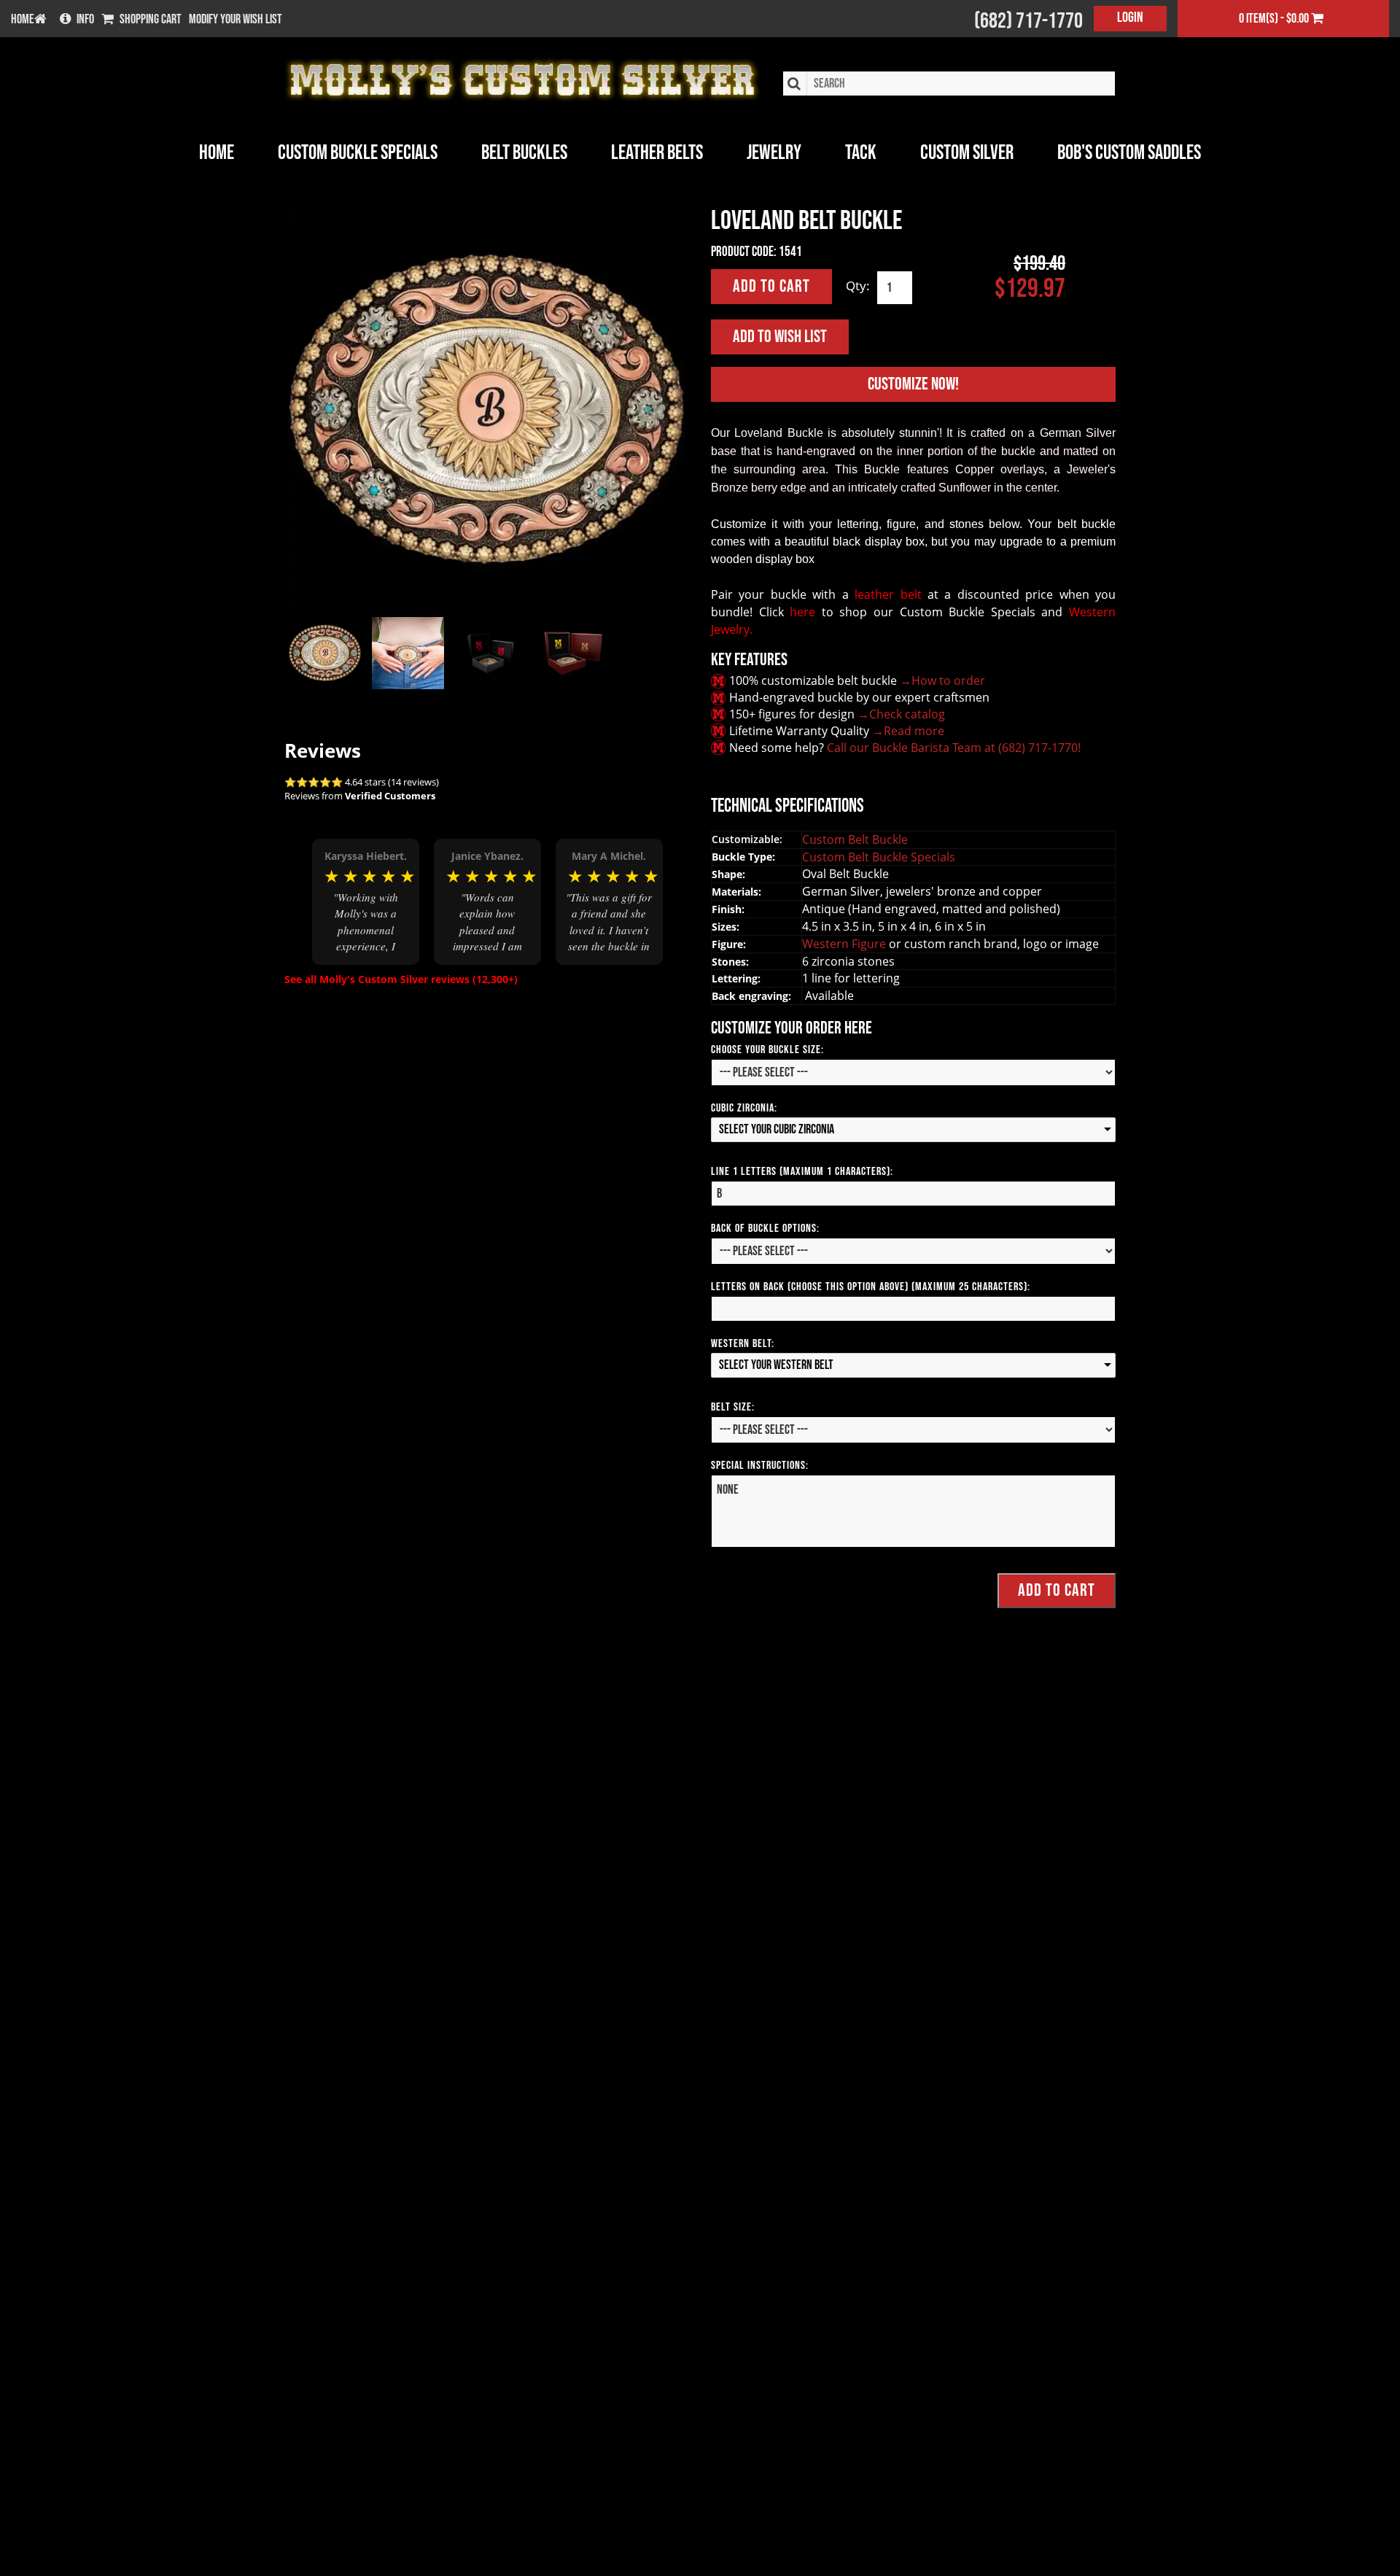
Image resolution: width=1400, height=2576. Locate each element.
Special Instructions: (760, 1466)
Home (217, 153)
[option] (366, 901)
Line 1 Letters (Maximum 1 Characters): (802, 1172)
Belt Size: (733, 1407)
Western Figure (845, 944)
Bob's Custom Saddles (1129, 153)
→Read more (908, 731)
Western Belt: (743, 1344)
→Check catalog (901, 714)
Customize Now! (913, 384)
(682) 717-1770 (1028, 21)
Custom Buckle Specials (358, 153)
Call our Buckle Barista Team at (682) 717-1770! (954, 748)
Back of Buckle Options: (765, 1229)
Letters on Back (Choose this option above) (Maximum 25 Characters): (871, 1287)
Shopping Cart (151, 20)
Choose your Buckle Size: (767, 1050)
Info (85, 20)
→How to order (942, 680)
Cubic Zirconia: (744, 1108)
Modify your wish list (236, 20)
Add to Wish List (780, 337)
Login (1130, 18)
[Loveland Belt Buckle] (487, 410)
